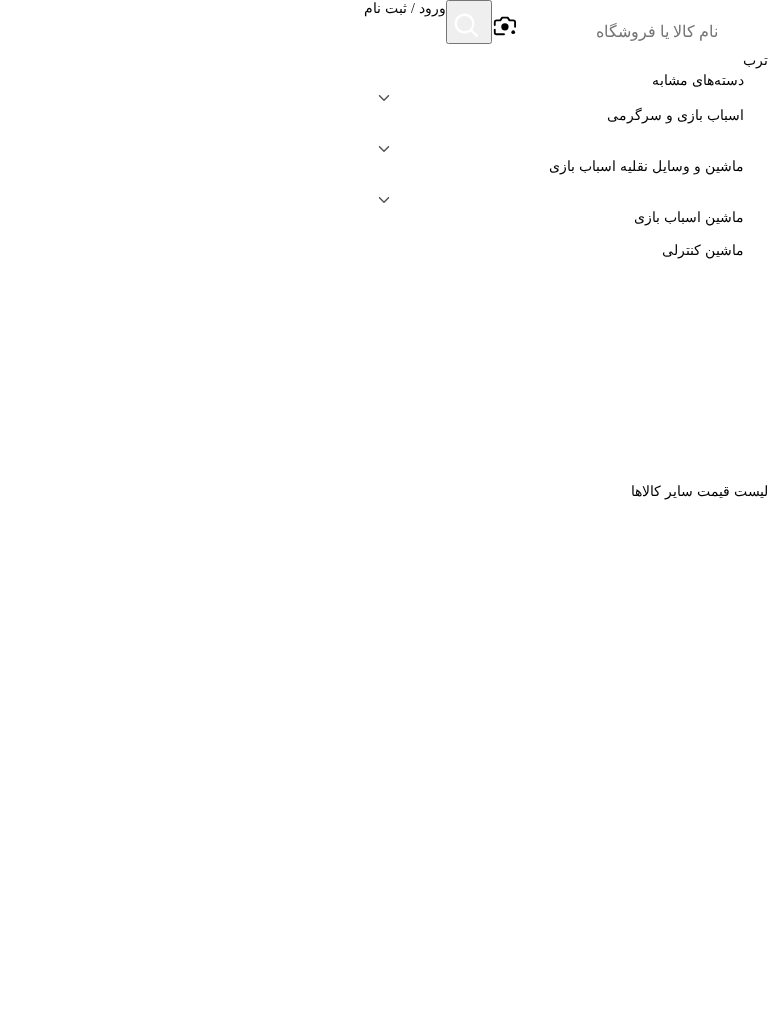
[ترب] (744, 24)
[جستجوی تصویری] (504, 27)
